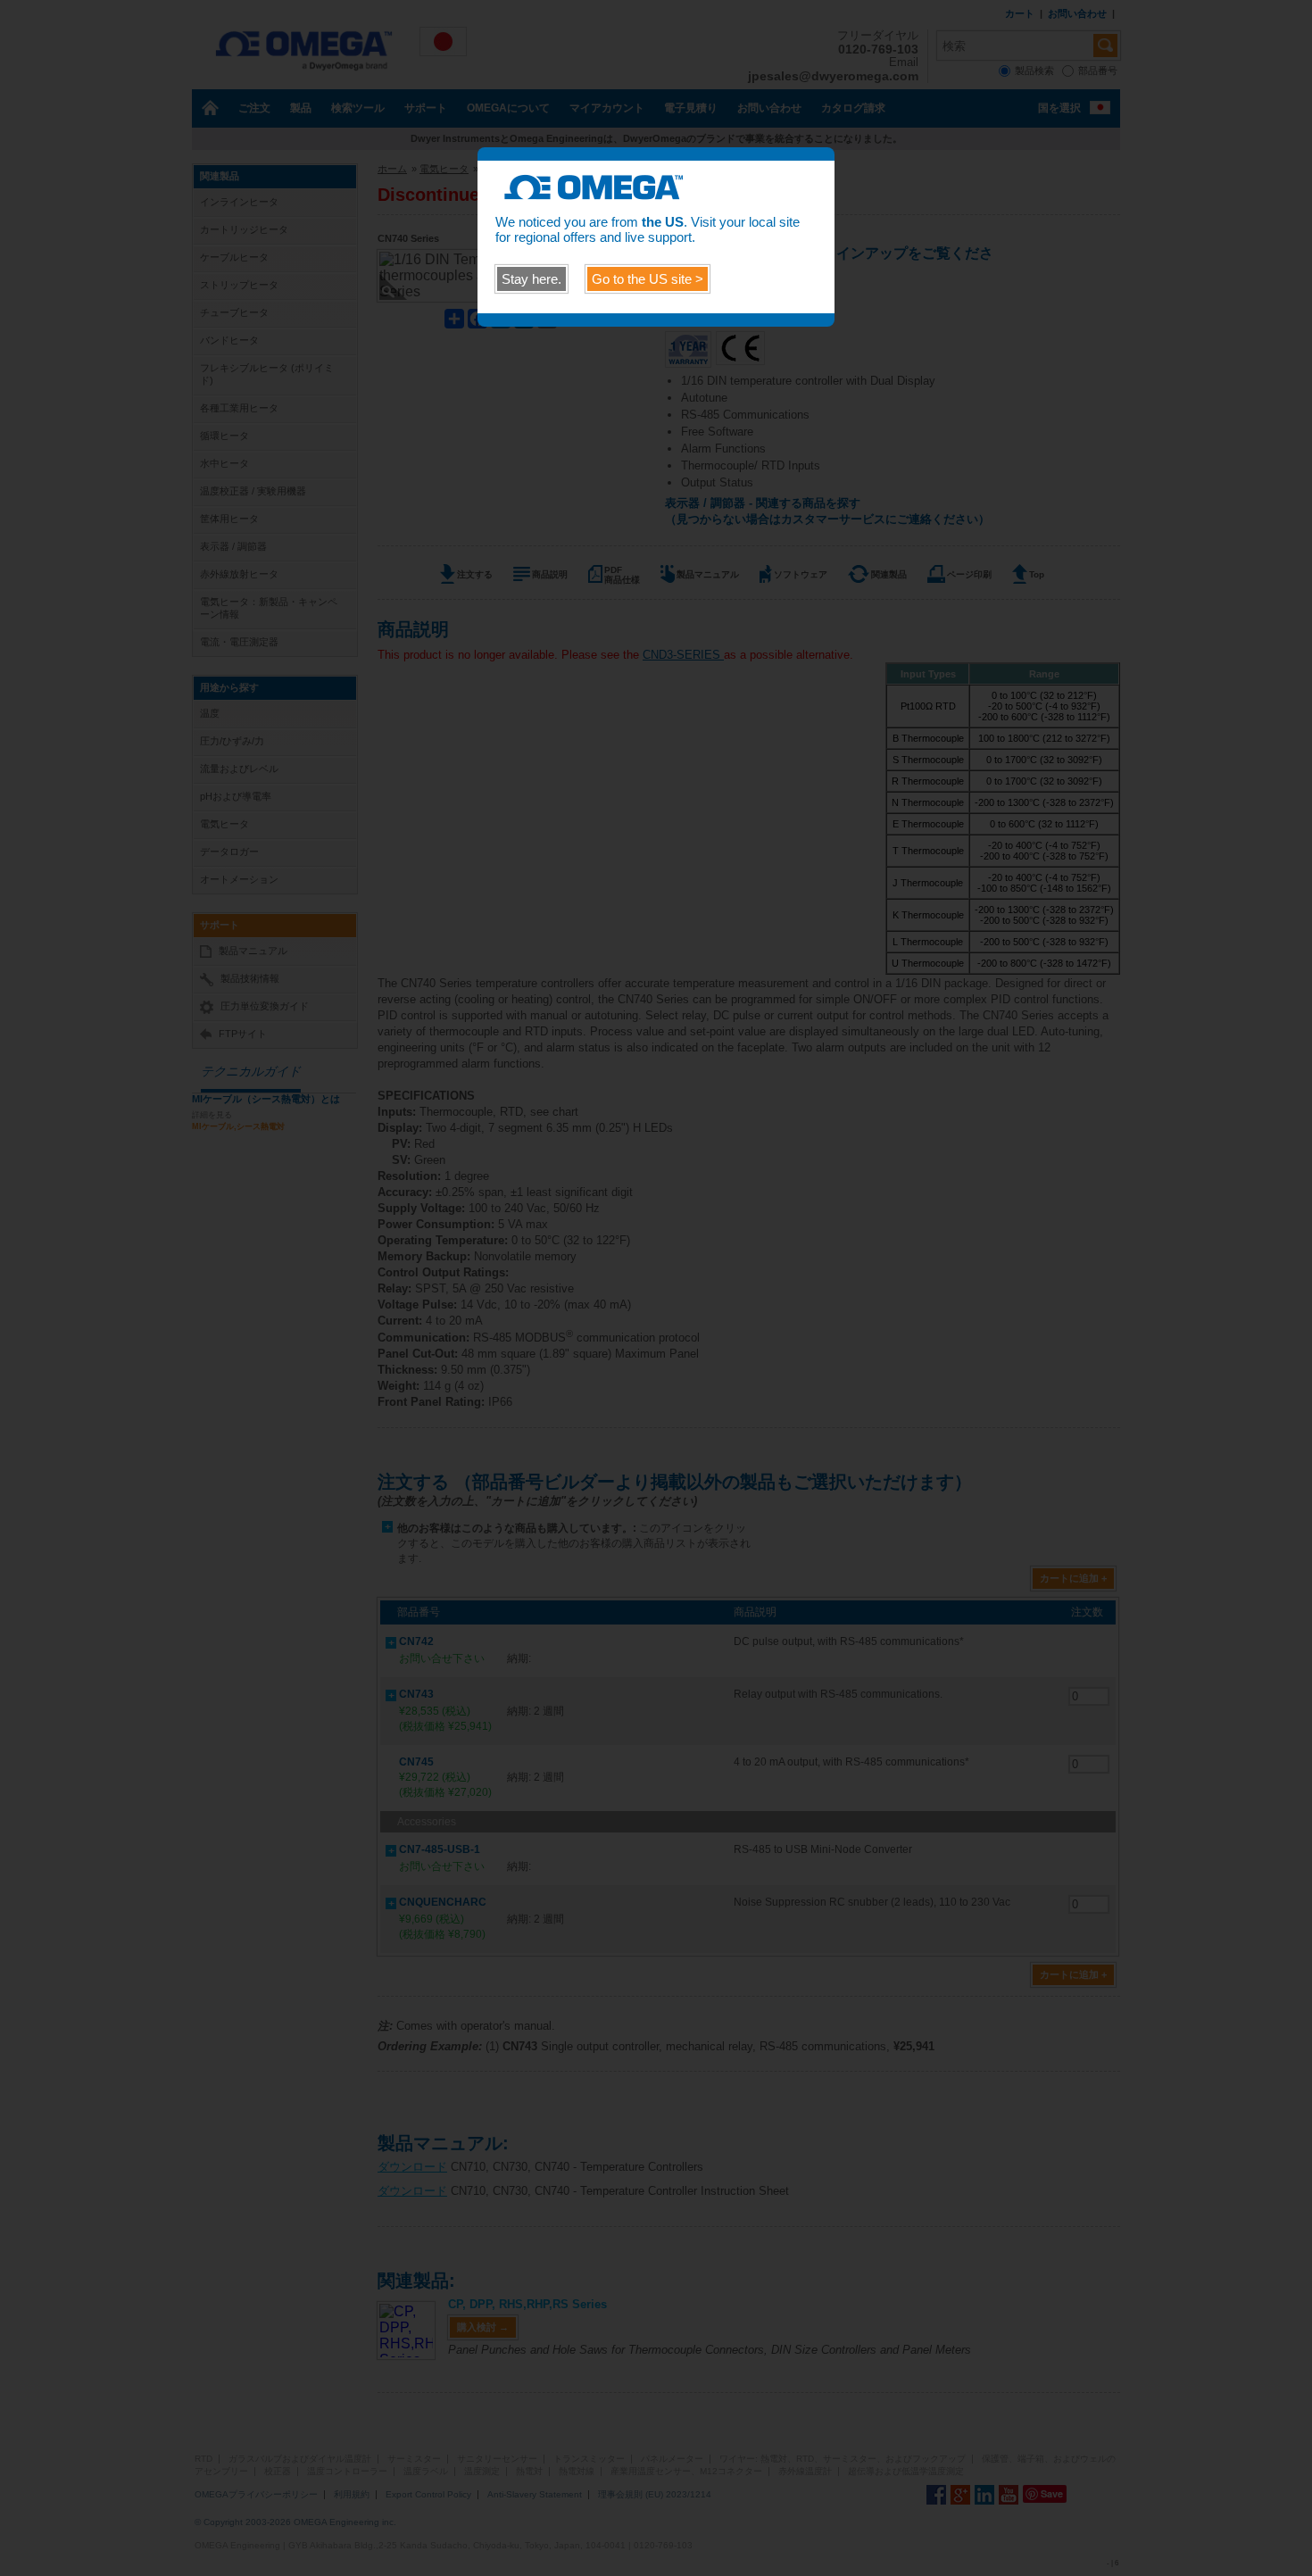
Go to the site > (648, 279)
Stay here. (531, 279)
